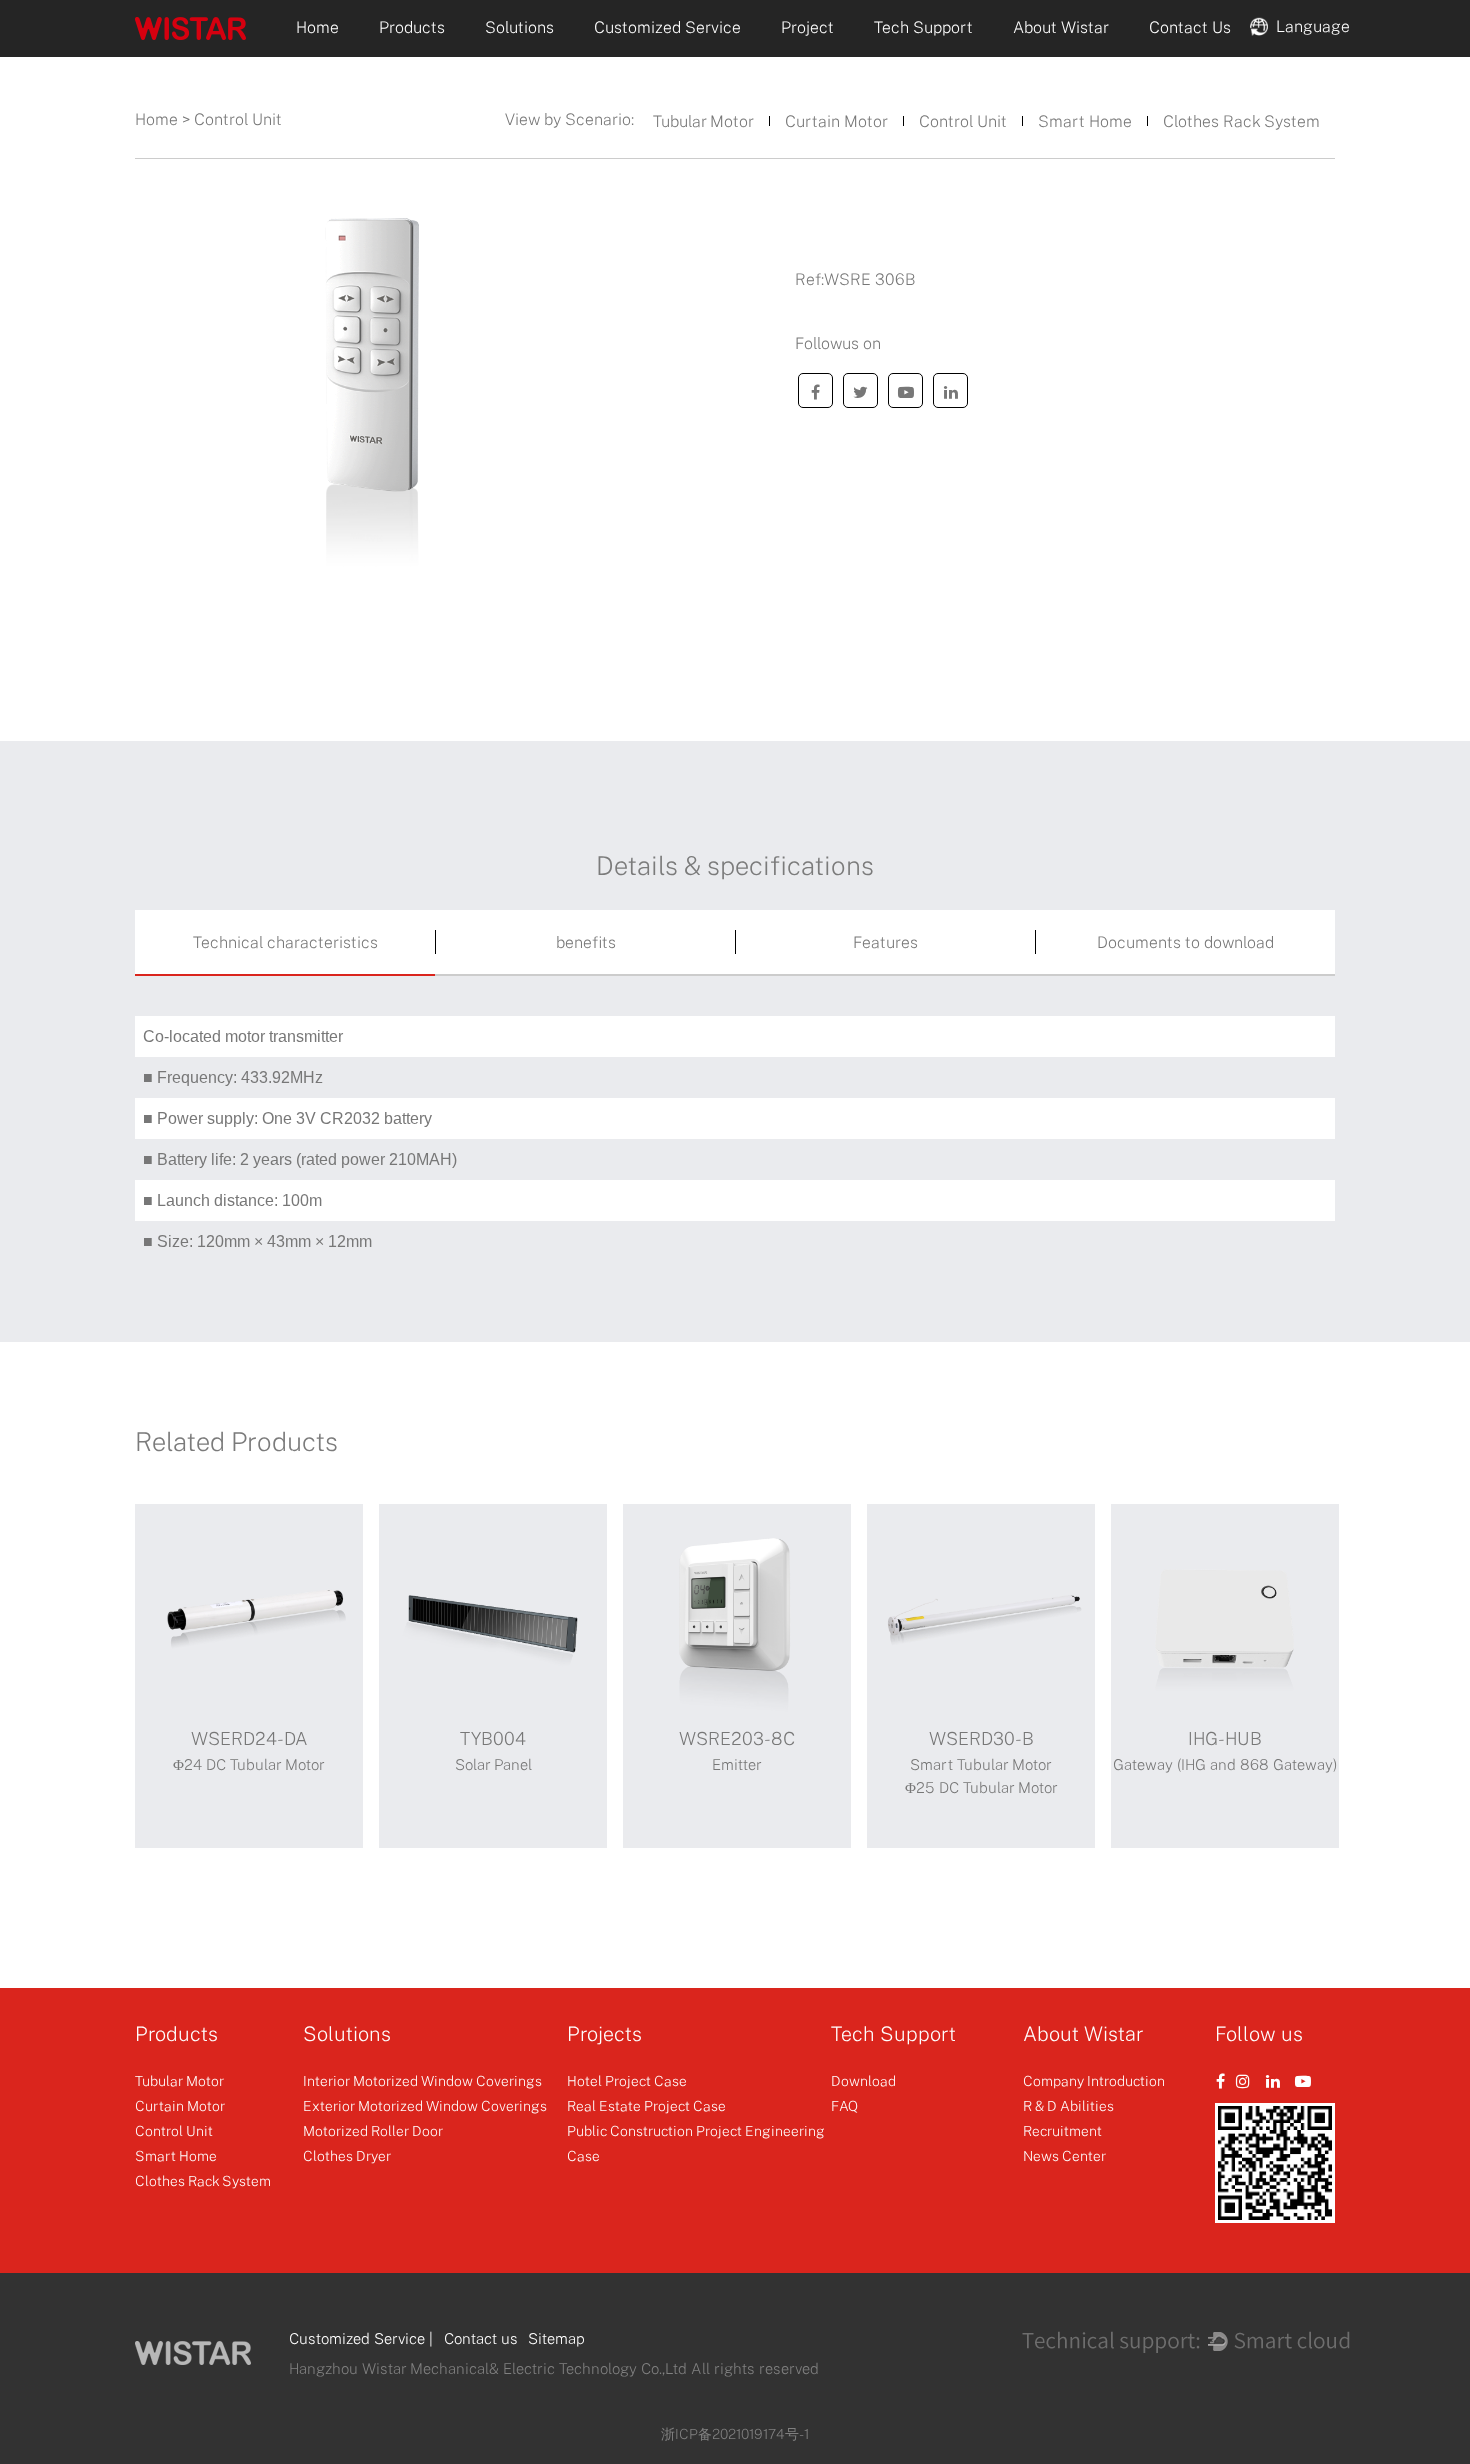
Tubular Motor (703, 121)
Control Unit (963, 121)
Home (317, 27)
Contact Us (1190, 27)
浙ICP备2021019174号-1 (735, 2433)
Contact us (481, 2338)
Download (863, 2080)
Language (1309, 25)
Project (807, 27)
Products (412, 27)
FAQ (844, 2105)
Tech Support (923, 27)
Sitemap (556, 2338)
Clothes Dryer (347, 2155)
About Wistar (1061, 27)
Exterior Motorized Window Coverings (425, 2105)
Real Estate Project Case (646, 2105)
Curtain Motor (836, 121)
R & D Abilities (1068, 2105)
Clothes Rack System (1241, 121)
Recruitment (1062, 2130)
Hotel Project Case (627, 2080)
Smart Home (1085, 121)
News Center (1064, 2155)
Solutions (519, 27)
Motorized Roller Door (373, 2130)
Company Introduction (1094, 2080)
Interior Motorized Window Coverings (422, 2080)
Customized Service (667, 27)
